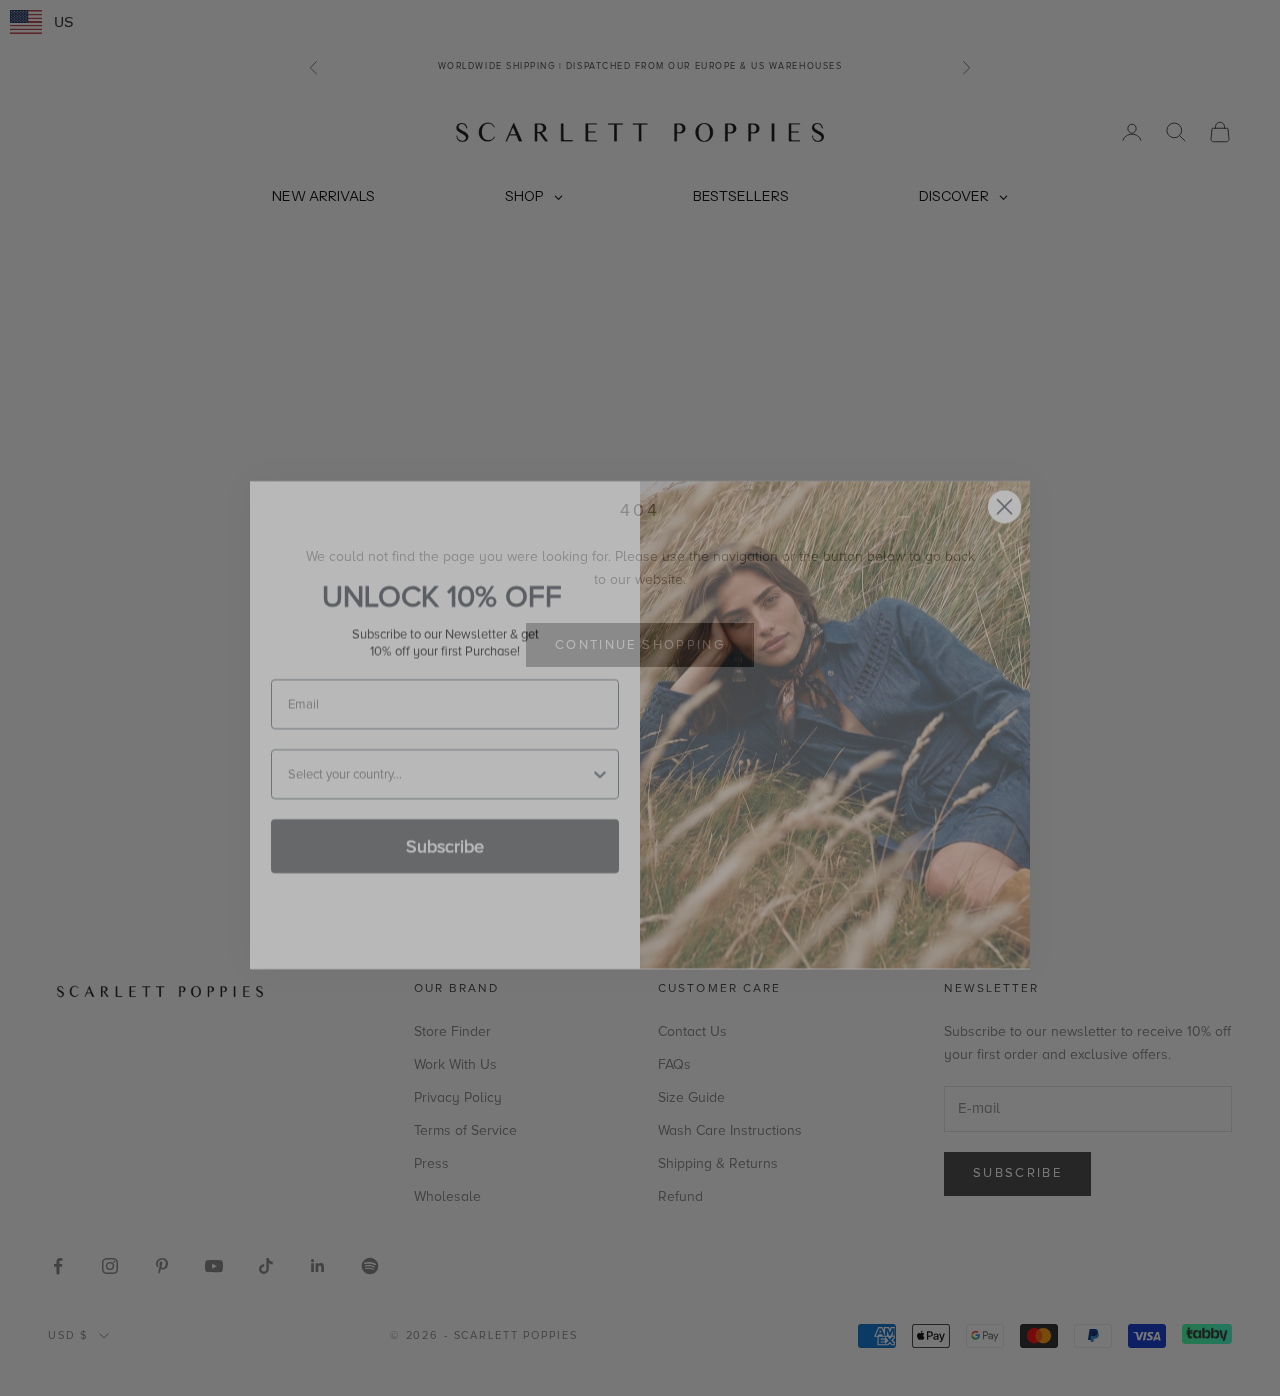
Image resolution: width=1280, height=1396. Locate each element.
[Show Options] (600, 747)
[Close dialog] (1004, 479)
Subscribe (445, 819)
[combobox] (439, 747)
